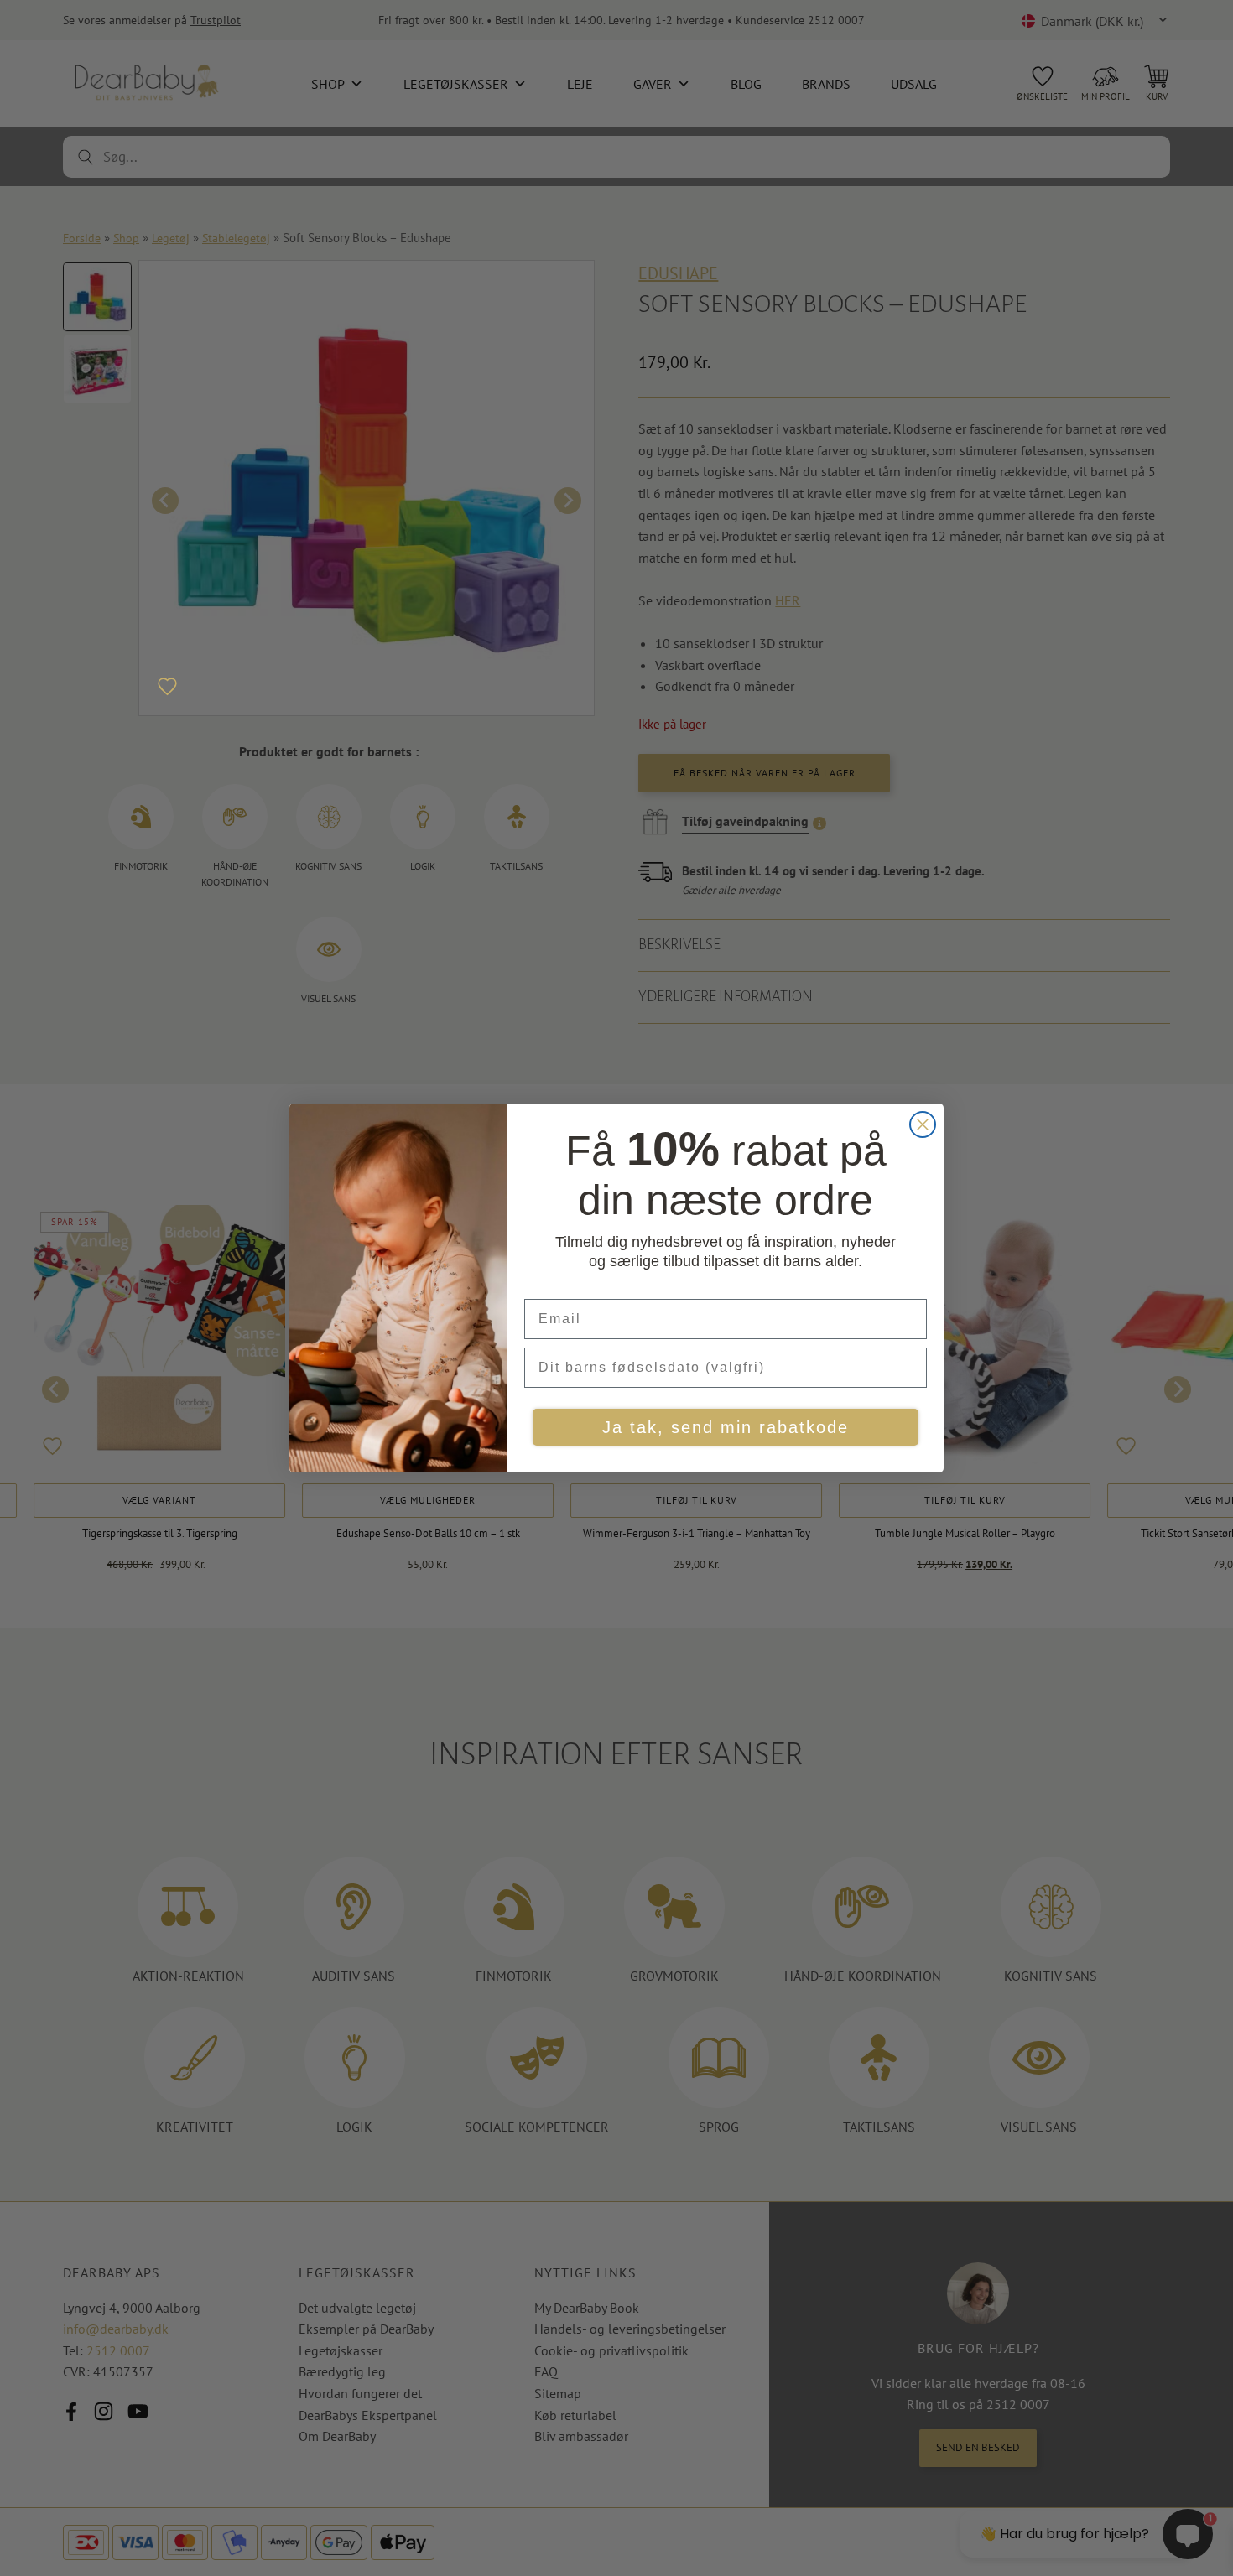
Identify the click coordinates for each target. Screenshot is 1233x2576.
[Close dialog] (923, 1124)
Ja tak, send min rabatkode (726, 1427)
